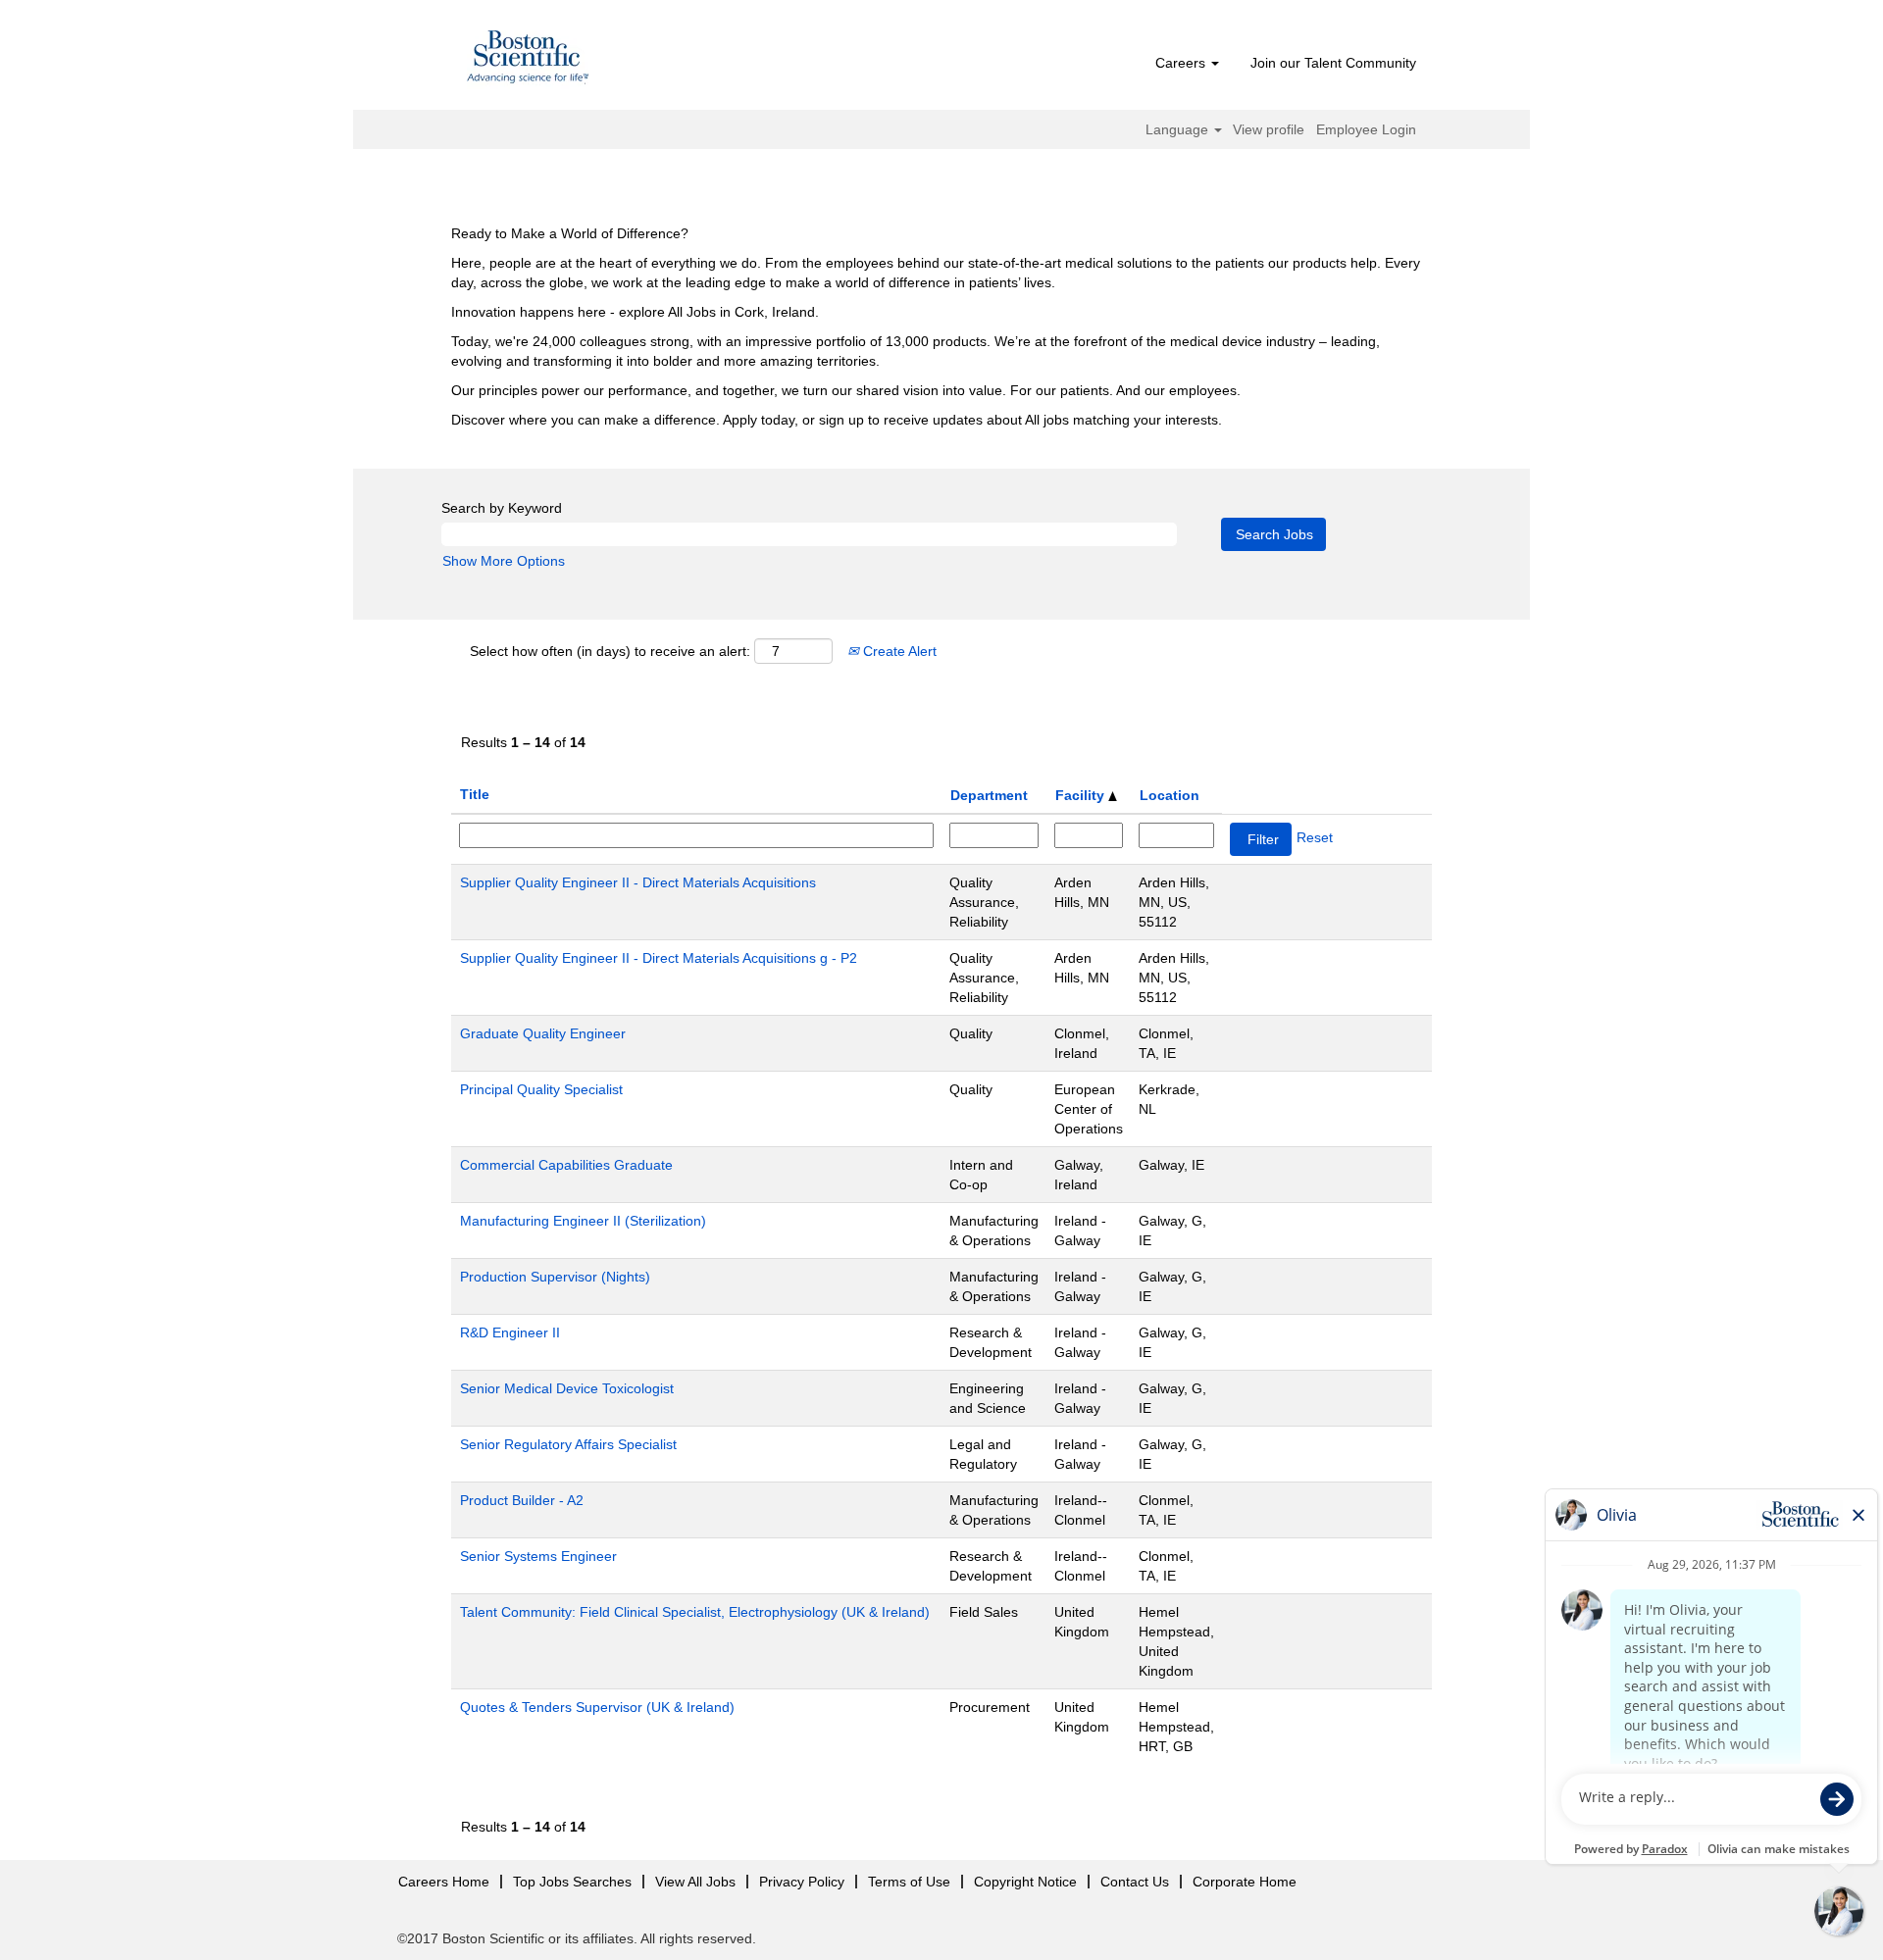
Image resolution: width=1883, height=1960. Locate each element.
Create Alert (898, 651)
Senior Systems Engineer (538, 1556)
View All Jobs (695, 1882)
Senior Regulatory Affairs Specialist (568, 1444)
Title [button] (475, 794)
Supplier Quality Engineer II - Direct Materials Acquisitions (638, 882)
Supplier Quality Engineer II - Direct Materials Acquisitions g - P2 (659, 958)
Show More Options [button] (504, 561)
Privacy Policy (802, 1882)
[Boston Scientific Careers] (529, 60)
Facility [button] (1082, 795)
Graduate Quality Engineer (543, 1033)
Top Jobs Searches (572, 1882)
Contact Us (1135, 1882)
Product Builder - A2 (522, 1500)
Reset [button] (1315, 837)
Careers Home (444, 1882)
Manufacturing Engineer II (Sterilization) (583, 1221)
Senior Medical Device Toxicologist (567, 1388)
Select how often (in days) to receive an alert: (610, 651)
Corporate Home (1245, 1882)
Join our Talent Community (1333, 63)
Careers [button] (1182, 63)
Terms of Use (909, 1882)
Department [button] (989, 795)
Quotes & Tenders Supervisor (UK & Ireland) (597, 1707)
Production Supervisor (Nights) (555, 1277)
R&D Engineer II (510, 1332)
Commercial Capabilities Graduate (566, 1165)
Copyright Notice (1025, 1882)
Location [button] (1170, 795)
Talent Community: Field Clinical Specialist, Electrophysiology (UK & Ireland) (695, 1612)
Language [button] (1179, 129)
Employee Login (1366, 129)
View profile (1269, 129)
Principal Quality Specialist (541, 1089)
